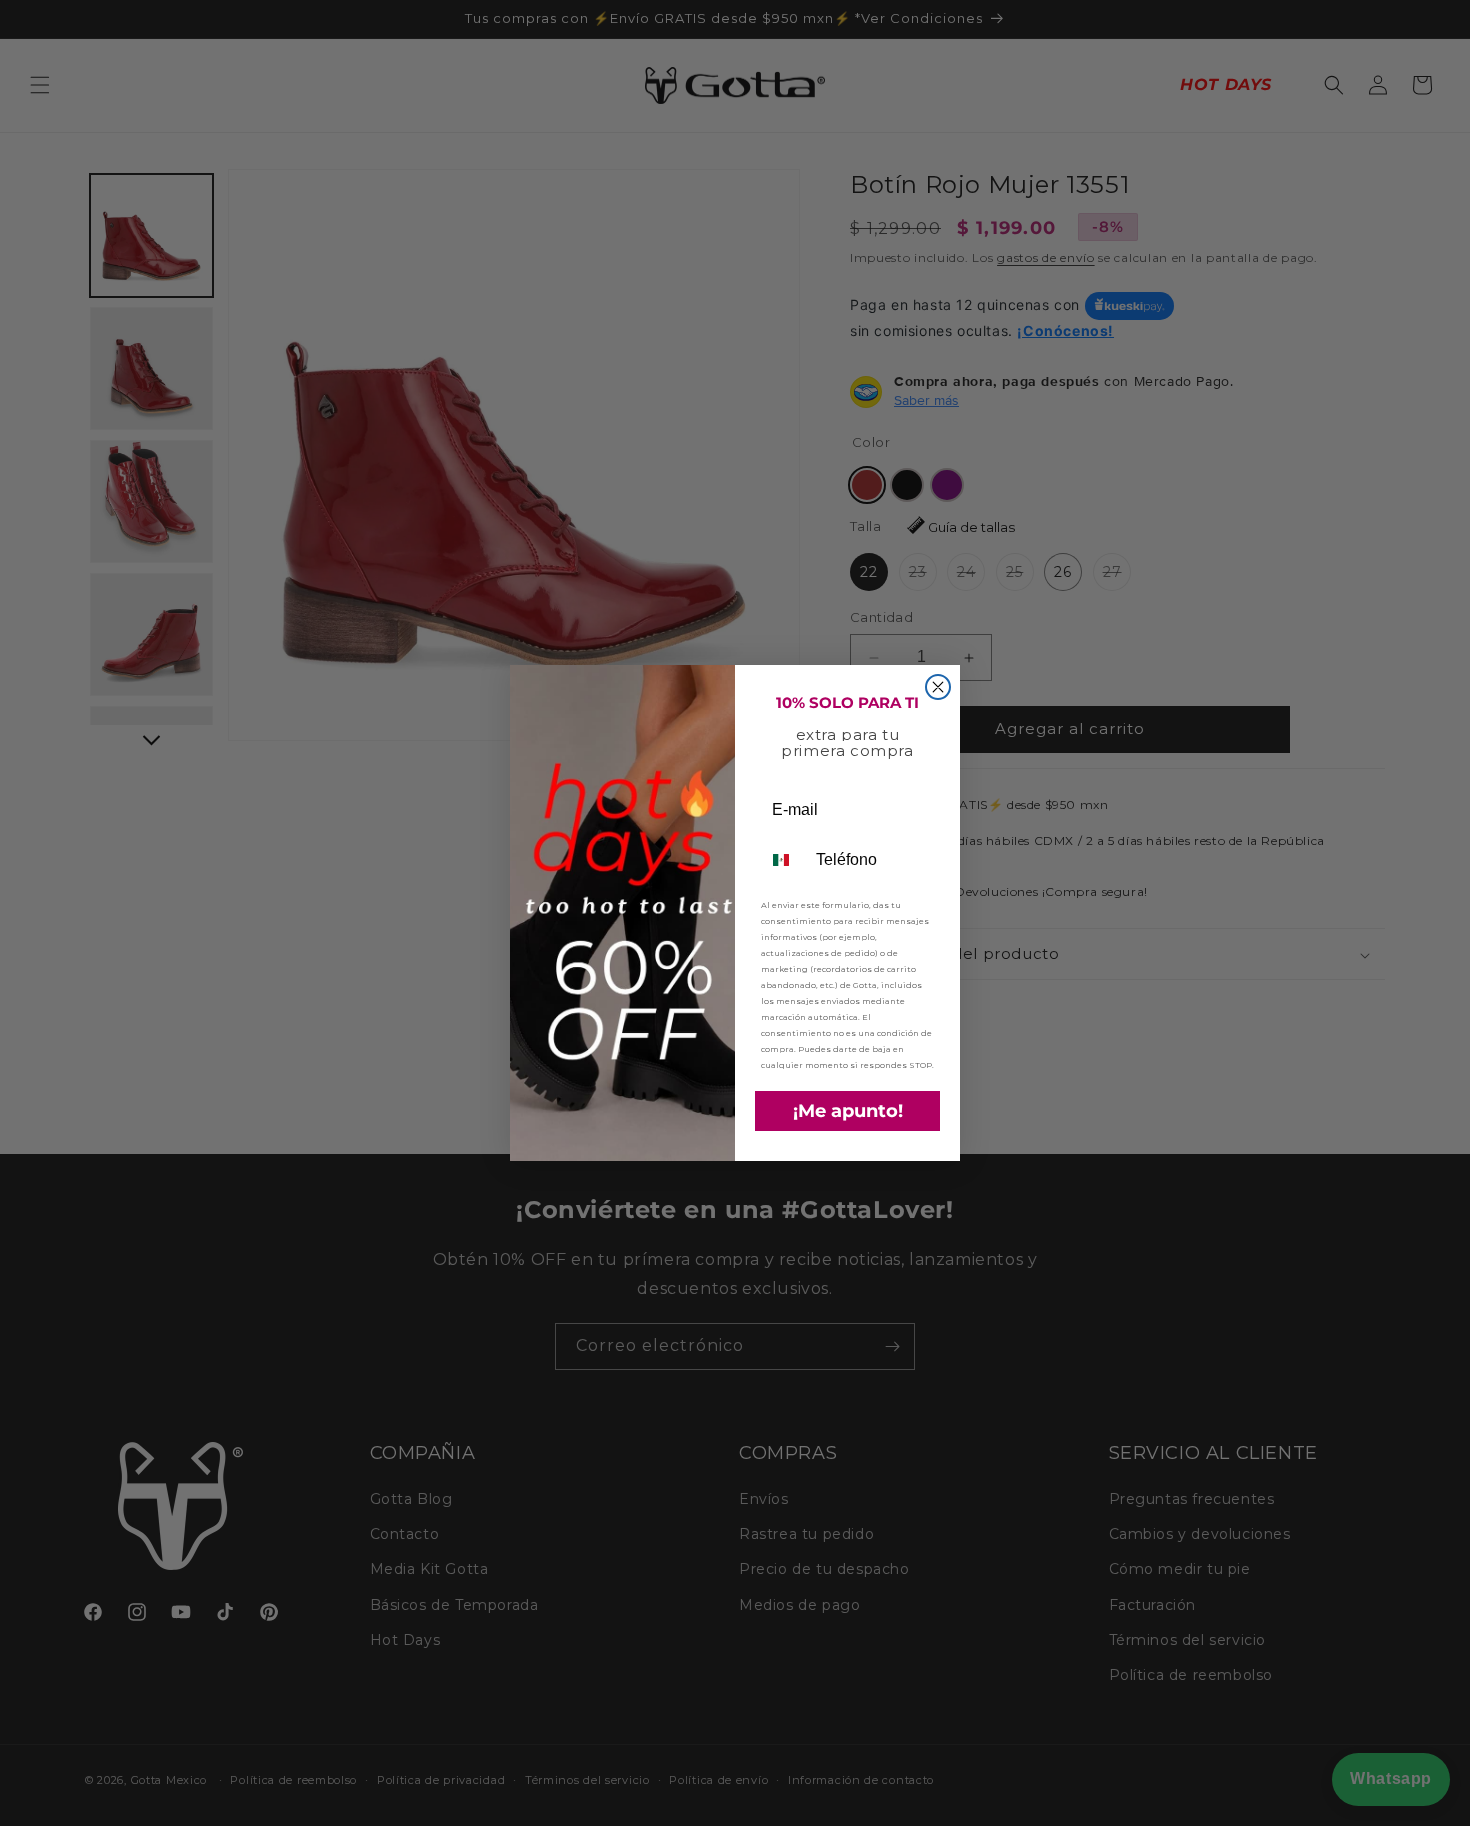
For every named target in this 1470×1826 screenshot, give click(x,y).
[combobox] (784, 860)
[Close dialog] (938, 687)
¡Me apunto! (848, 1111)
